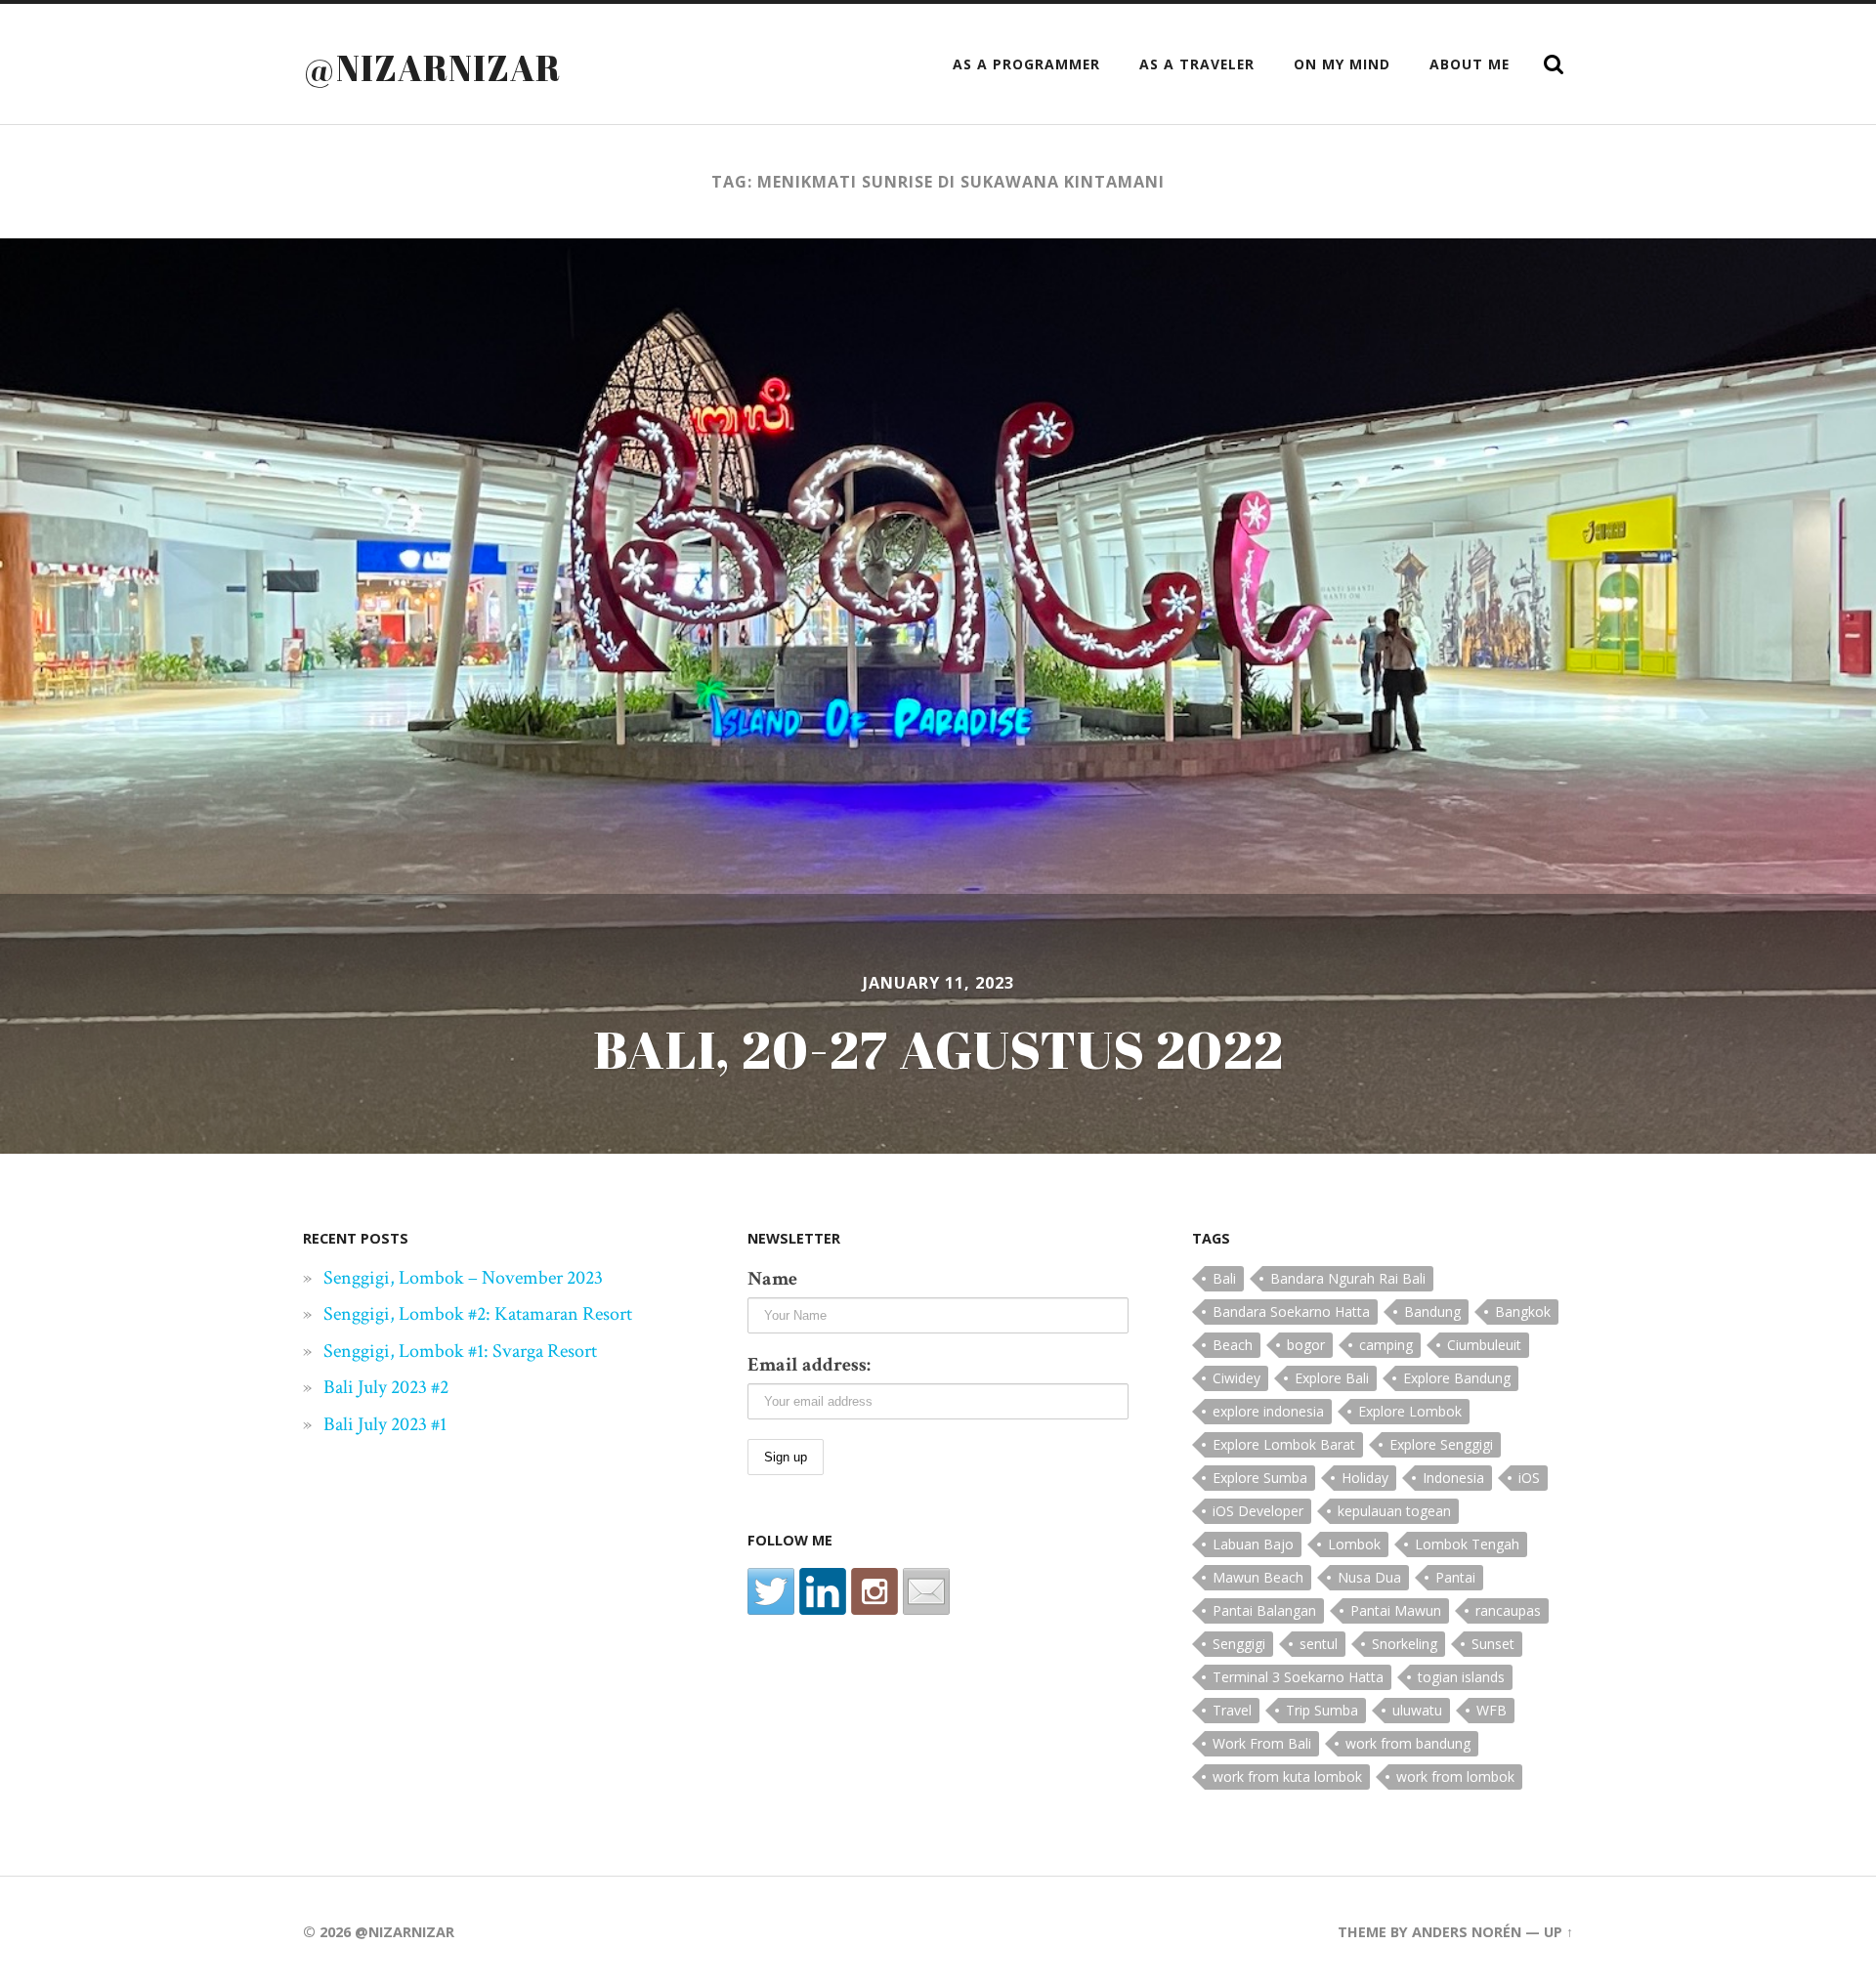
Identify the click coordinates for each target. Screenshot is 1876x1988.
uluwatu (1417, 1710)
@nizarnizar (432, 67)
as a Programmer (1026, 64)
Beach (1233, 1345)
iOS (1529, 1478)
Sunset (1493, 1644)
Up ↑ (1558, 1932)
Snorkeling (1405, 1644)
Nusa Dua (1369, 1577)
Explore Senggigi (1441, 1444)
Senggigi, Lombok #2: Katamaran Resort (478, 1314)
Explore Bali (1332, 1378)
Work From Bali (1262, 1743)
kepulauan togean (1394, 1511)
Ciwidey (1236, 1378)
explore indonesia (1268, 1411)
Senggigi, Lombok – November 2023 (463, 1278)
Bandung (1432, 1311)
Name (772, 1279)
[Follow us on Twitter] (771, 1591)
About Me (1470, 64)
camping (1386, 1345)
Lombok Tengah (1467, 1544)
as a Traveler (1197, 64)
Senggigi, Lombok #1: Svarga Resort (460, 1351)
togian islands (1461, 1677)
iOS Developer (1258, 1511)
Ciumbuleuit (1484, 1345)
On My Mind (1342, 64)
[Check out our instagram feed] (874, 1591)
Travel (1232, 1710)
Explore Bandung (1457, 1378)
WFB (1492, 1710)
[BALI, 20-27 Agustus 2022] (938, 696)
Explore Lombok (1410, 1411)
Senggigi (1239, 1644)
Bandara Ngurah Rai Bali (1348, 1278)
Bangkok (1523, 1311)
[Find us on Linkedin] (823, 1591)
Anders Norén (1467, 1932)
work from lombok (1455, 1777)
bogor (1306, 1345)
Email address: (809, 1365)
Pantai (1455, 1577)
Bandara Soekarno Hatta (1291, 1311)
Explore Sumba (1260, 1478)
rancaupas (1508, 1610)
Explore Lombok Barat (1284, 1444)
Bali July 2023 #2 (386, 1387)
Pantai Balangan (1264, 1610)
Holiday (1365, 1478)
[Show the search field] (1554, 64)
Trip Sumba (1322, 1710)
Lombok (1354, 1544)
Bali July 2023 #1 (385, 1424)
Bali (1224, 1278)
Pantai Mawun (1396, 1610)
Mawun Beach (1258, 1577)
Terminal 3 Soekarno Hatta (1298, 1677)
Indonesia (1453, 1478)
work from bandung (1408, 1743)
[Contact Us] (926, 1591)
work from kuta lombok (1287, 1777)
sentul (1319, 1644)
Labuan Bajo (1253, 1544)
